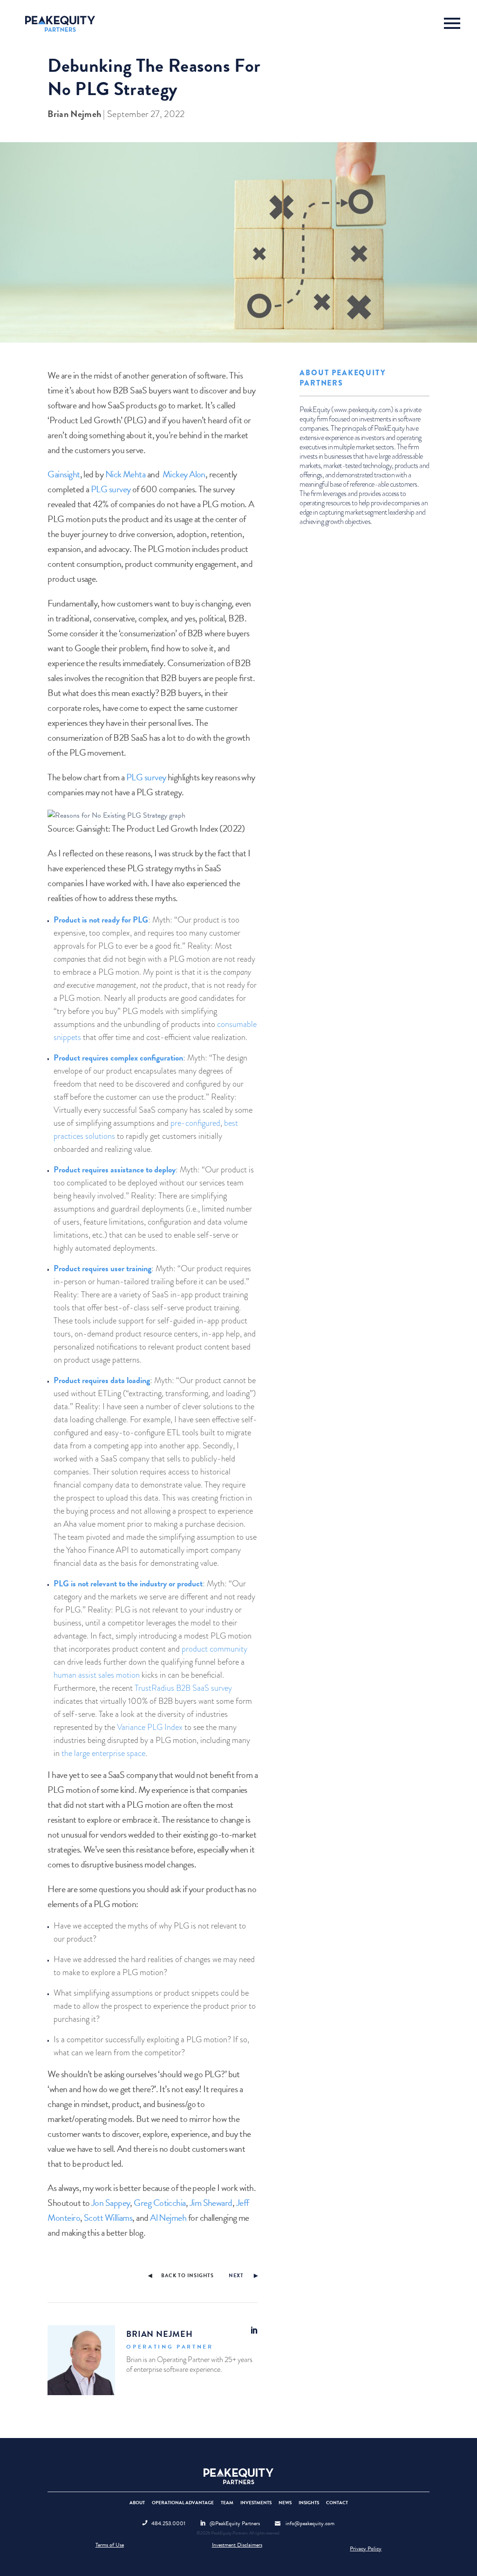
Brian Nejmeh (74, 114)
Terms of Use (110, 2545)
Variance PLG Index (150, 1727)
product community (215, 1649)
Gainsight (64, 474)
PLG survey (111, 489)
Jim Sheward (211, 2203)
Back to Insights (187, 2276)
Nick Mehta (126, 474)
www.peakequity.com (362, 410)
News (285, 2503)
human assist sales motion (97, 1675)
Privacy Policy (366, 2548)
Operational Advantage (183, 2503)
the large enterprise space (103, 1753)
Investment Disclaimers (237, 2545)
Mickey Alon (184, 474)
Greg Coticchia (160, 2203)
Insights (309, 2503)
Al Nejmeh (168, 2218)
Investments (256, 2503)
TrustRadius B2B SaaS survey (183, 1688)
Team (227, 2503)
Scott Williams (108, 2218)
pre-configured (195, 1123)
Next (236, 2276)
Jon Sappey (111, 2203)
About (137, 2503)
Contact (337, 2503)
